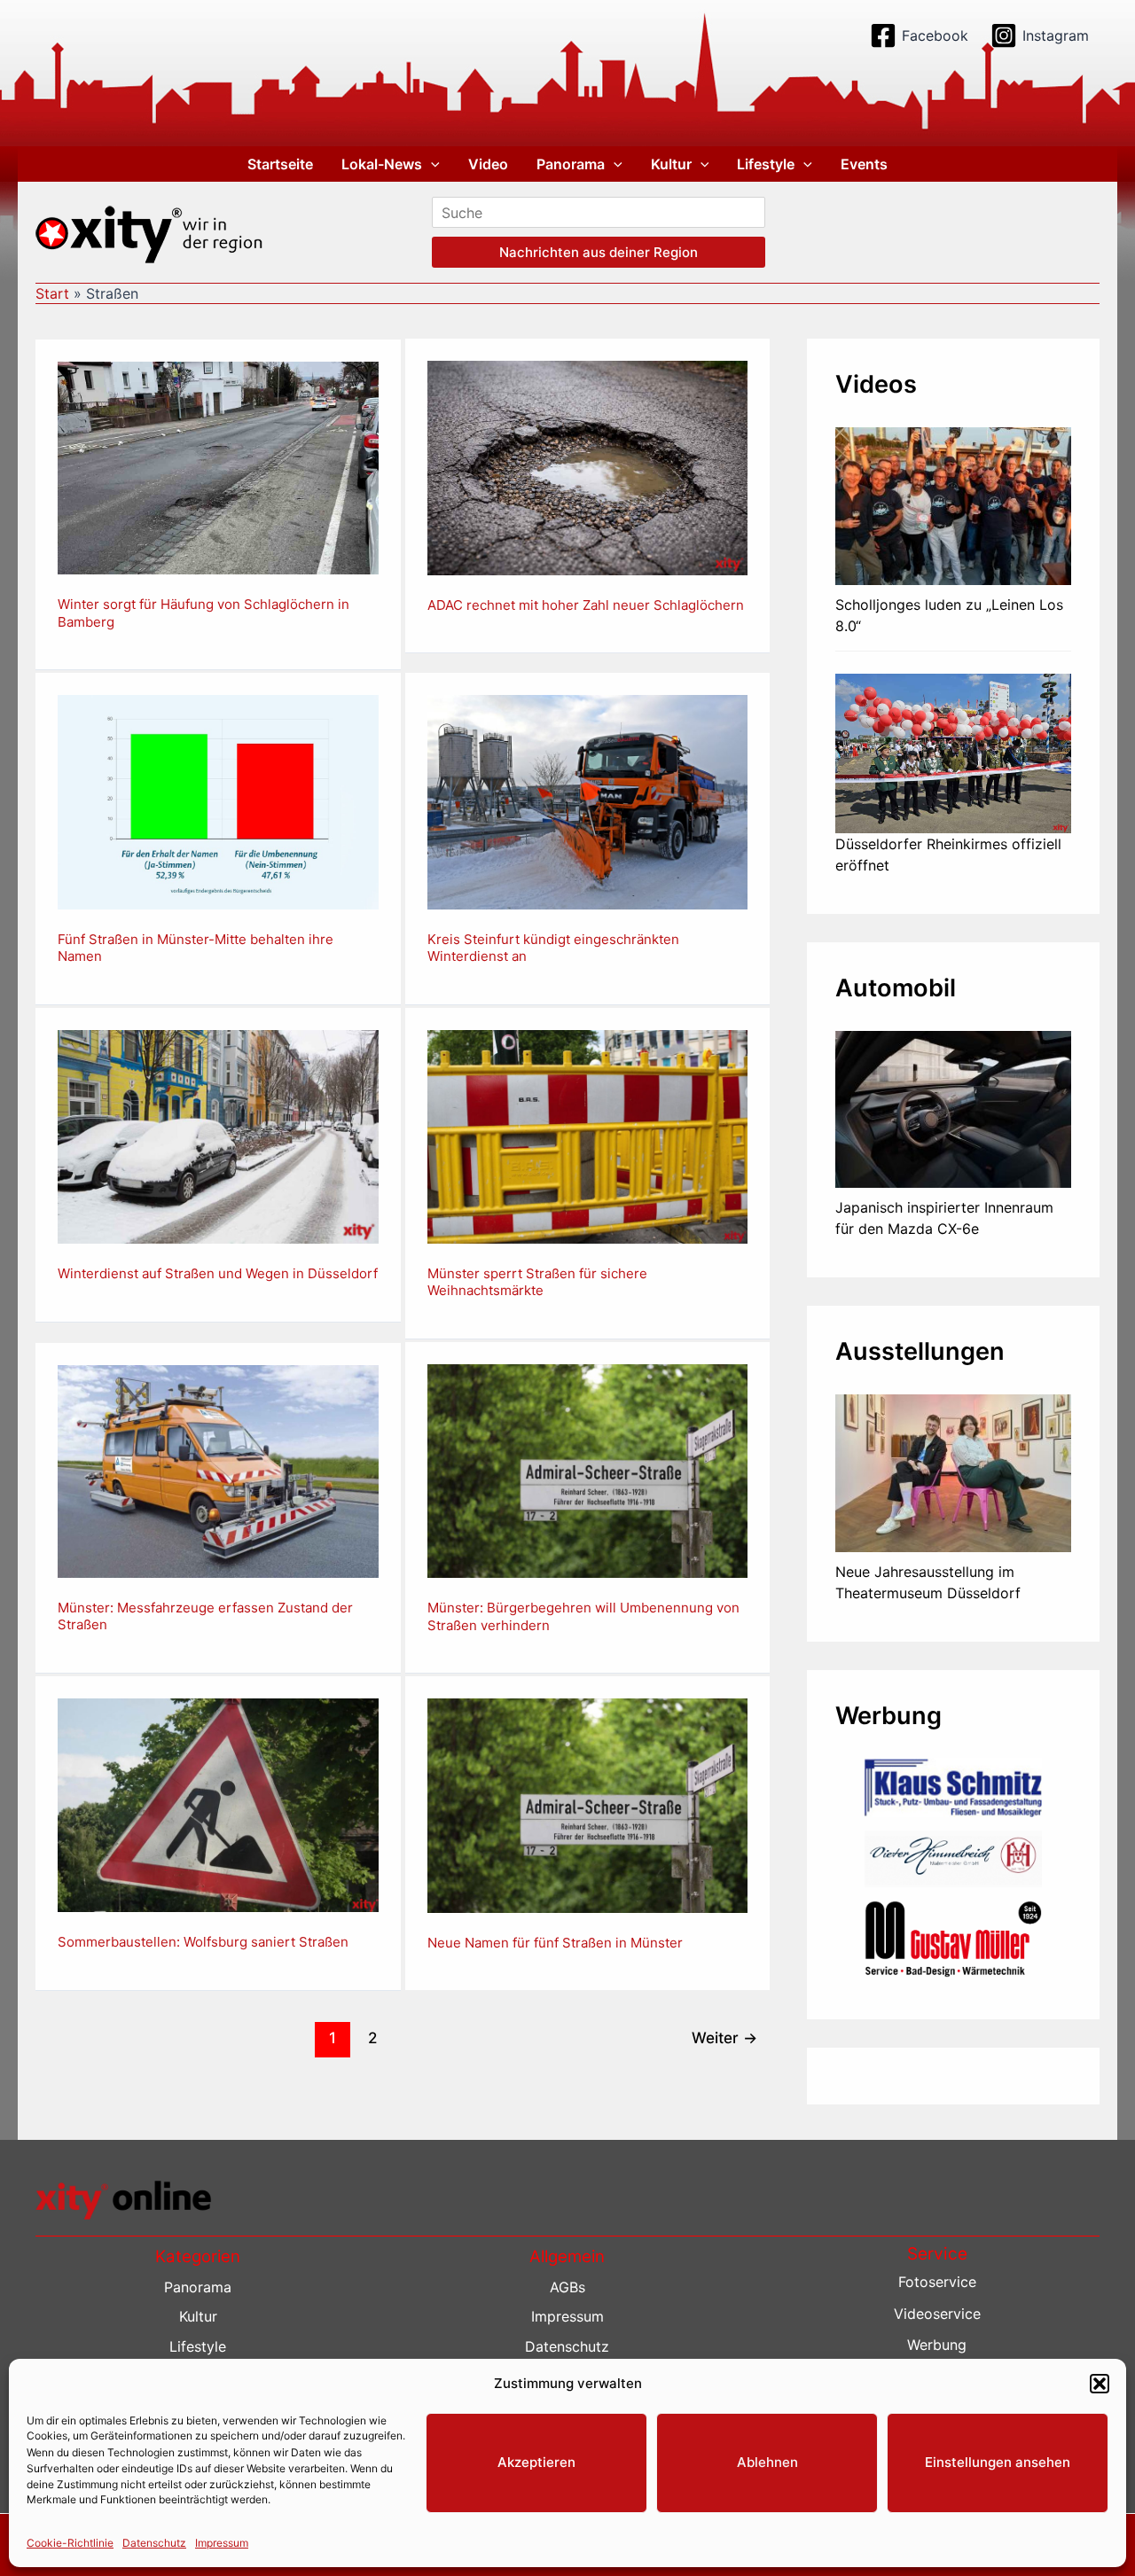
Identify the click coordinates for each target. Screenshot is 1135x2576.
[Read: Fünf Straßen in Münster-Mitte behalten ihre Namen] (218, 800)
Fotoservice (937, 2282)
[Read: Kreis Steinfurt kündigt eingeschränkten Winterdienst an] (588, 800)
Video (488, 164)
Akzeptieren (536, 2462)
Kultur (671, 164)
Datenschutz (154, 2542)
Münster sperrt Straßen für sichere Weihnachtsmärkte (537, 1282)
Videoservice (937, 2314)
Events (864, 164)
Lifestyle (766, 164)
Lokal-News (382, 164)
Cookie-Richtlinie (70, 2542)
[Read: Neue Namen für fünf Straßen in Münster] (588, 1804)
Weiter (724, 2037)
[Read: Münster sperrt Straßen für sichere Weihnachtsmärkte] (588, 1136)
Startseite (280, 164)
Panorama (571, 164)
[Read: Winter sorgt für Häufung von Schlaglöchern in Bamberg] (218, 466)
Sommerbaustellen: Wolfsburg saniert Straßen (203, 1942)
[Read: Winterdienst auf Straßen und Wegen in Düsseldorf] (218, 1136)
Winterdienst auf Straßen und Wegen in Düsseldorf (218, 1273)
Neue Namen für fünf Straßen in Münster (555, 1943)
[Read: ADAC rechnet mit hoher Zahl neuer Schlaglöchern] (588, 466)
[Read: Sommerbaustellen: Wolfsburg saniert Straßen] (218, 1804)
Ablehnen (767, 2462)
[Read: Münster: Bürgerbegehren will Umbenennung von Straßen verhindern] (588, 1470)
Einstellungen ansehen (998, 2462)
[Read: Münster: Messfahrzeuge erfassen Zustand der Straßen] (218, 1470)
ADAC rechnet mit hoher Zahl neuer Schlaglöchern (586, 605)
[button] (1100, 2384)
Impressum (222, 2542)
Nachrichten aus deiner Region (599, 252)
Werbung (937, 2345)
